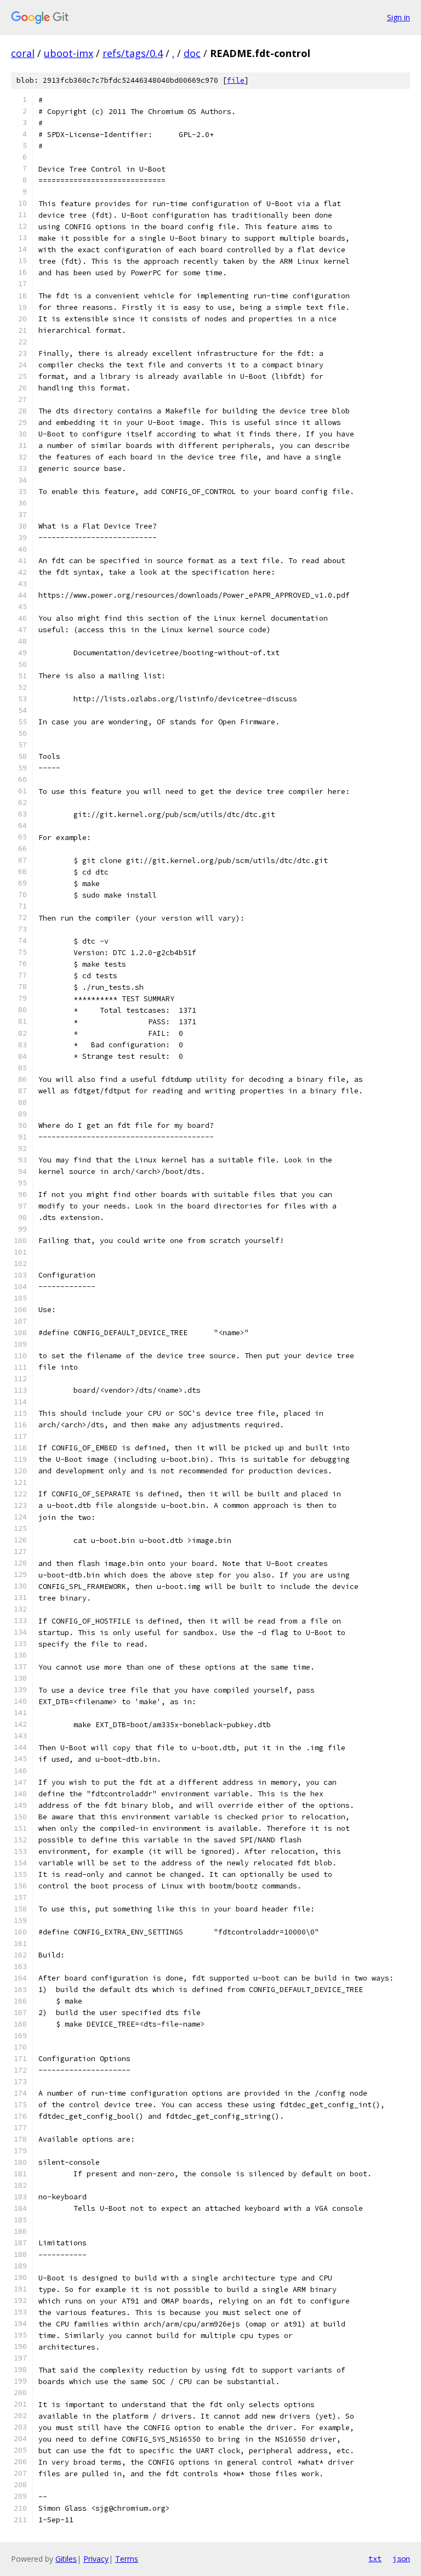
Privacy (96, 2559)
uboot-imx (69, 53)
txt (375, 2558)
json (401, 2558)
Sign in (399, 17)
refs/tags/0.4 (133, 53)
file (236, 80)
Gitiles (66, 2559)
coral (23, 53)
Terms (127, 2559)
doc (192, 53)
